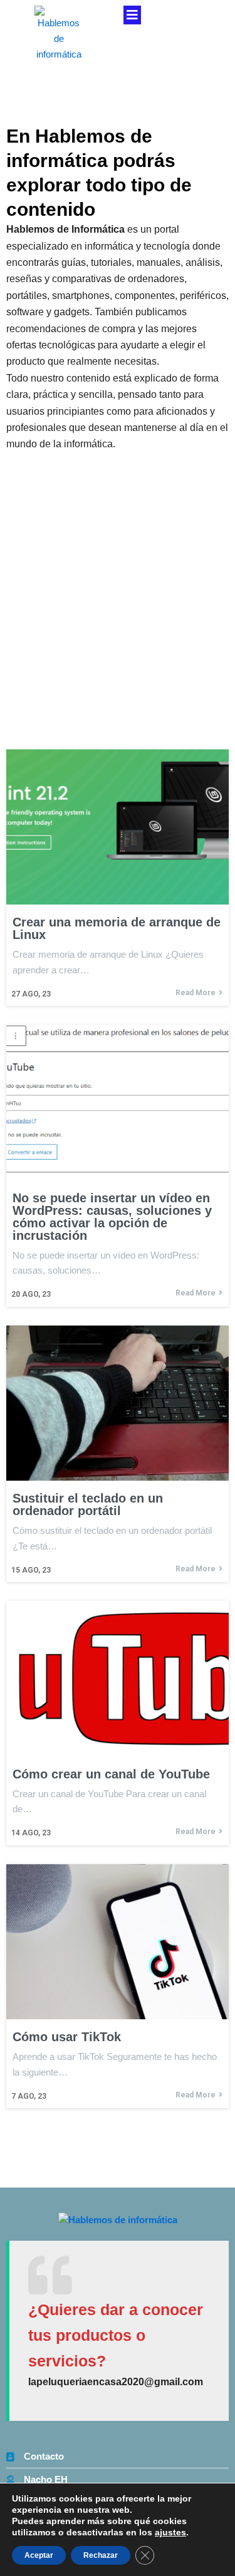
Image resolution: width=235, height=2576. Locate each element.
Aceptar (39, 2555)
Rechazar (101, 2555)
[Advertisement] (118, 576)
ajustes (170, 2532)
